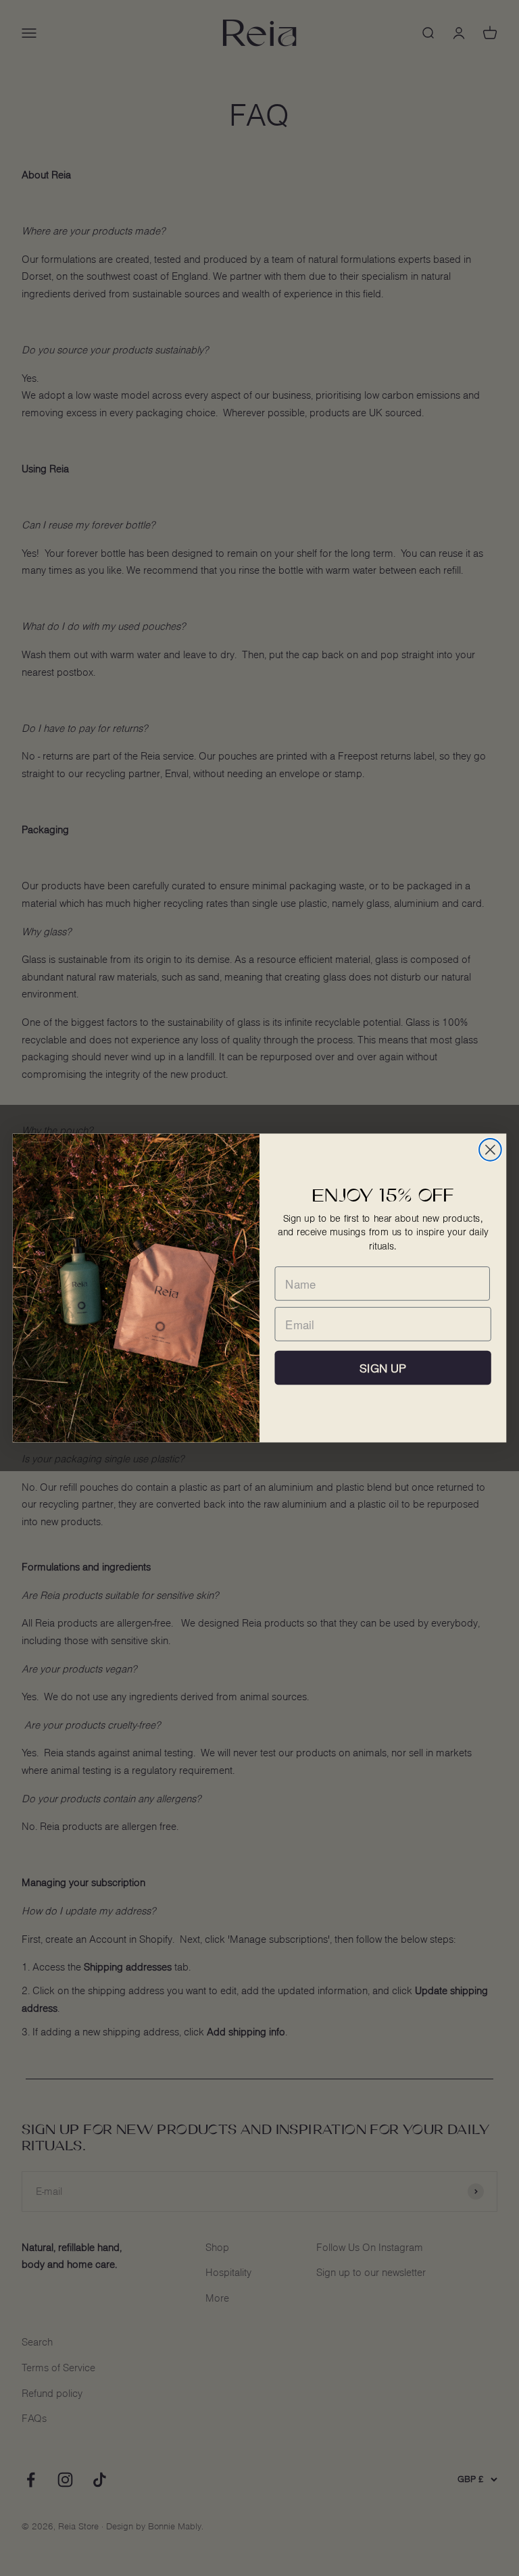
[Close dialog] (490, 1150)
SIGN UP (383, 1368)
